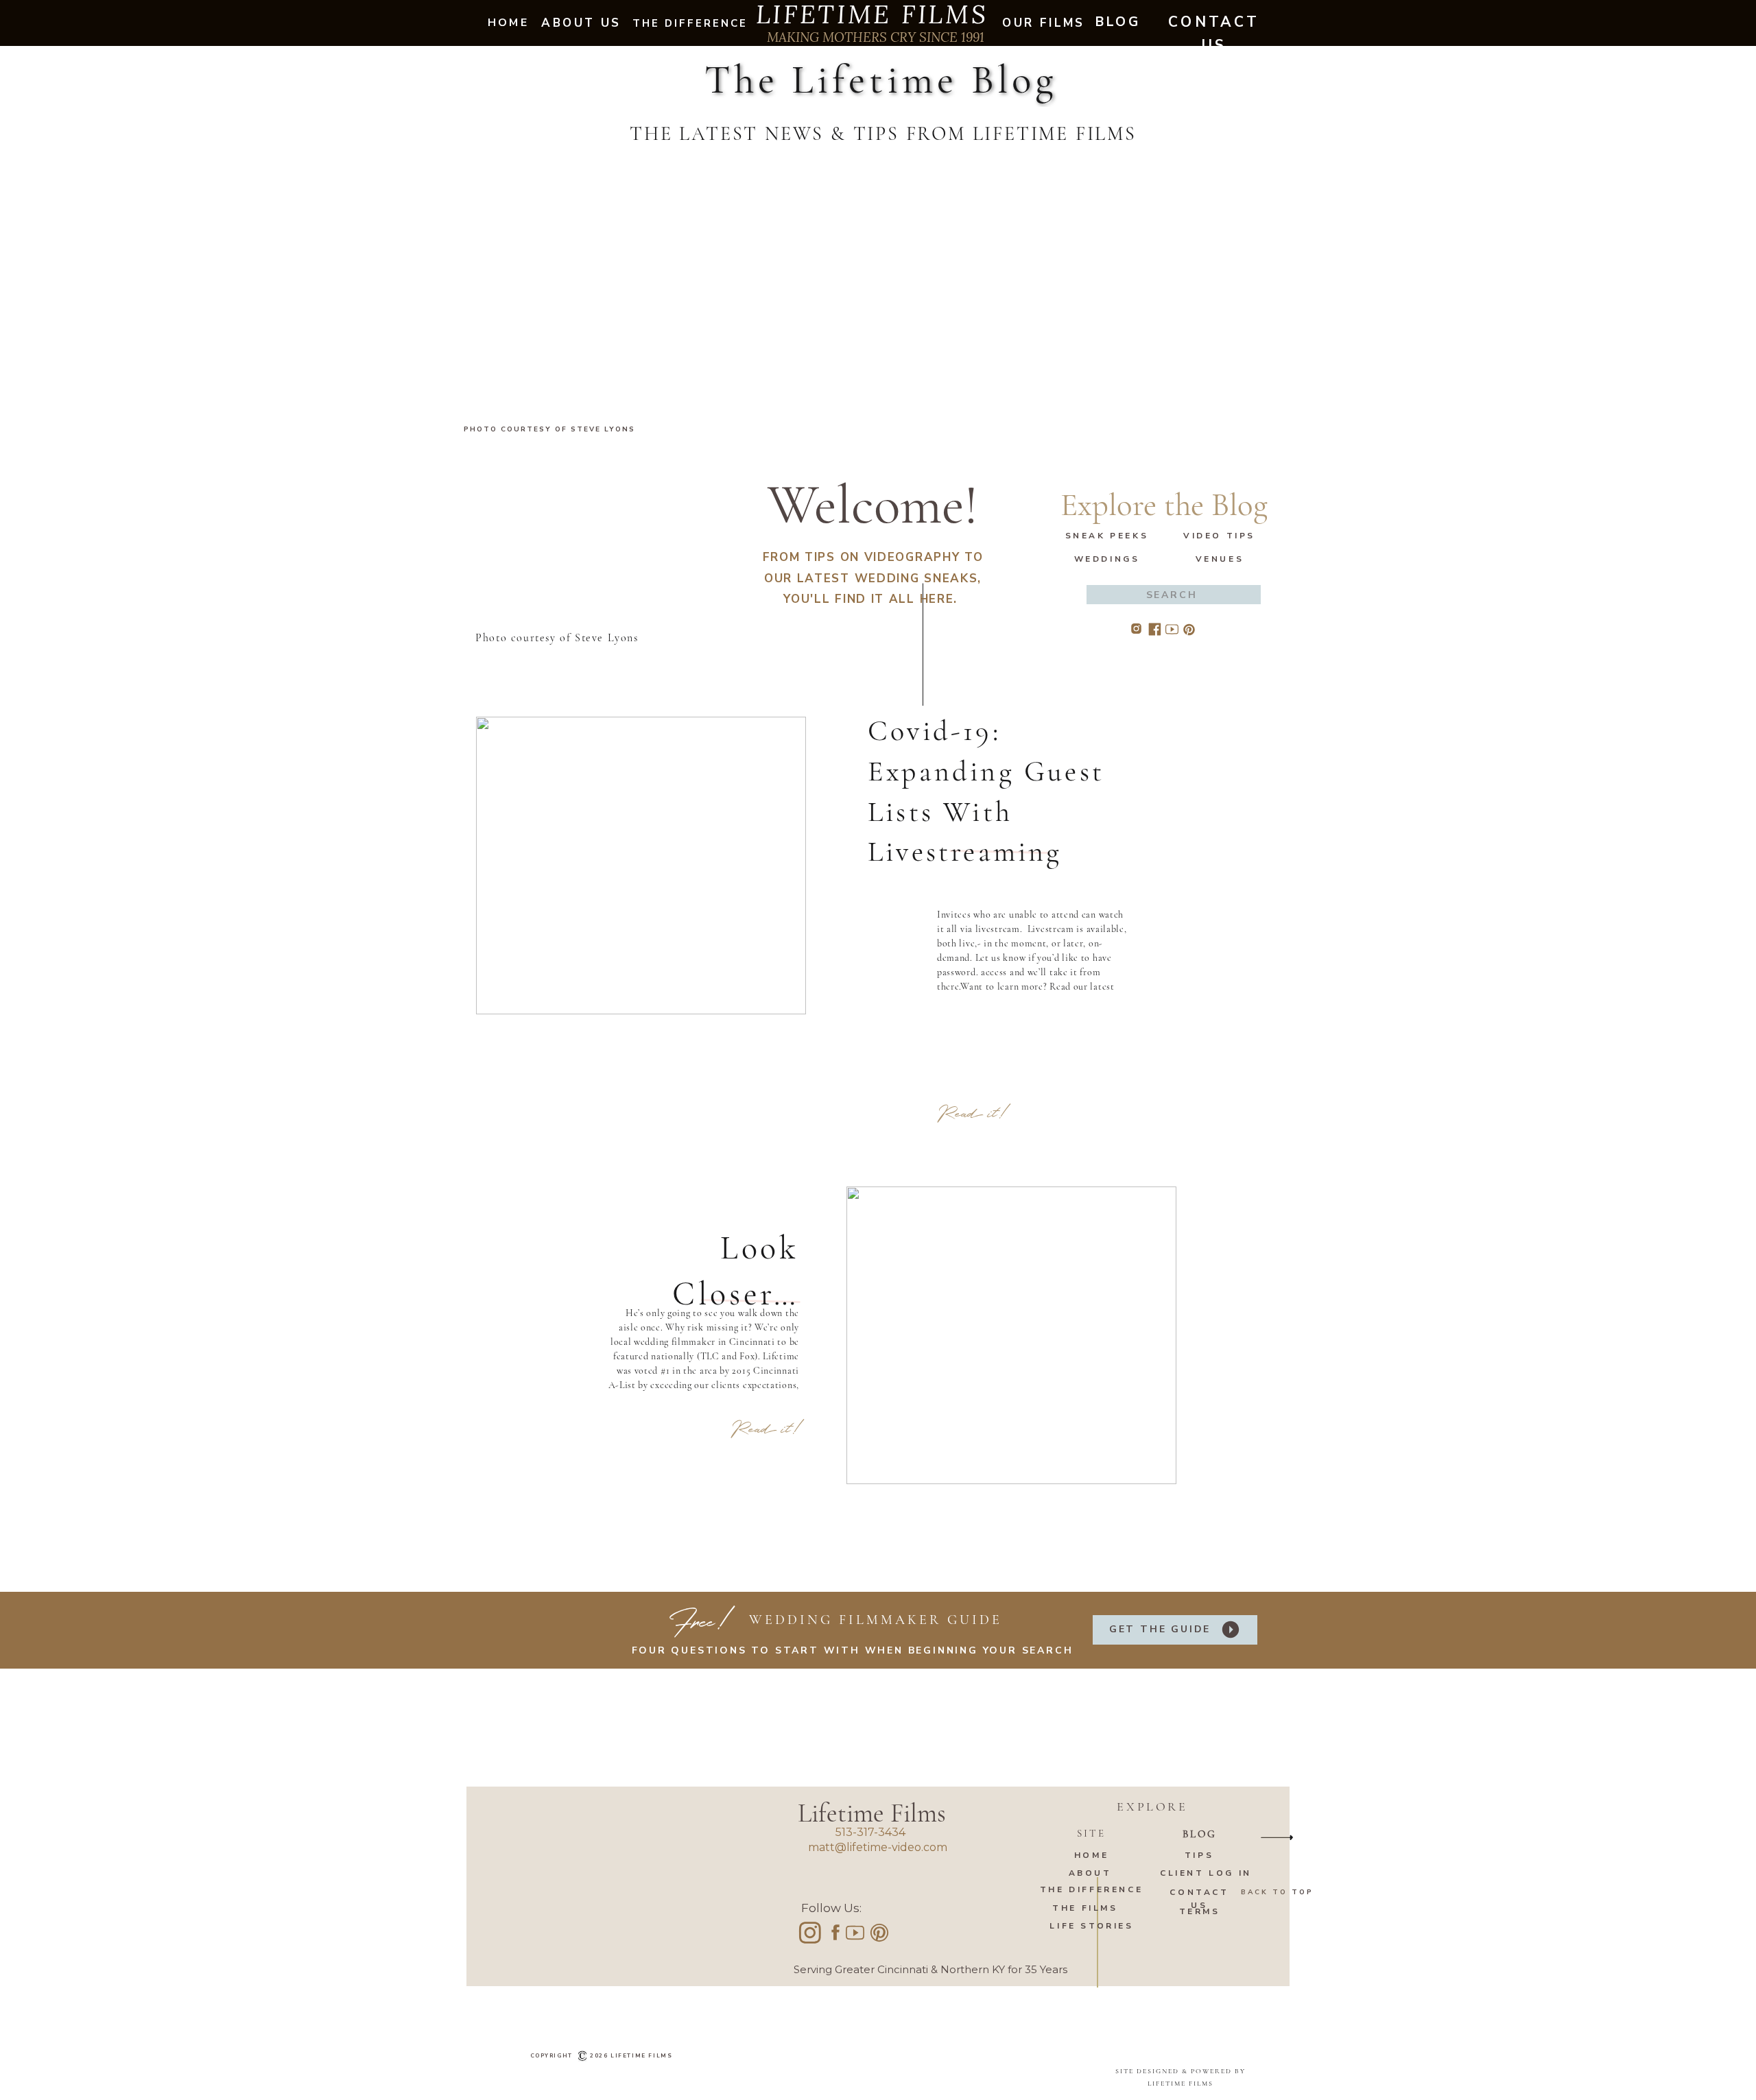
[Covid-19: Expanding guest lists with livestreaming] (641, 866)
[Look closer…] (1011, 1335)
